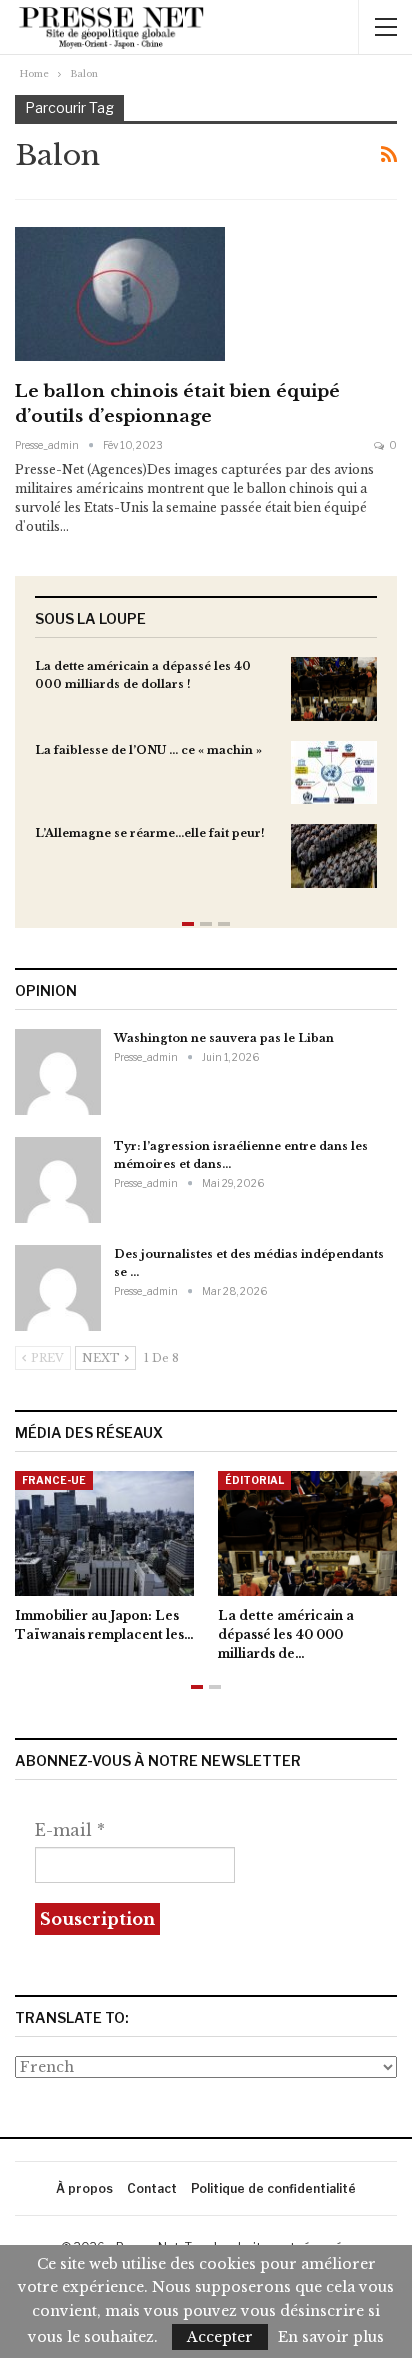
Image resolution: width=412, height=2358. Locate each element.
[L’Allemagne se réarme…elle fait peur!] (334, 856)
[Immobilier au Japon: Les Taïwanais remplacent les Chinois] (104, 1533)
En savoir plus (331, 2337)
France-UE (54, 1480)
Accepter (220, 2337)
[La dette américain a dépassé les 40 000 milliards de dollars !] (334, 689)
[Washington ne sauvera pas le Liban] (58, 1072)
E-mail (70, 1830)
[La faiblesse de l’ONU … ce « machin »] (334, 773)
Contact (152, 2188)
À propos (84, 2188)
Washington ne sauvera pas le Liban (224, 1038)
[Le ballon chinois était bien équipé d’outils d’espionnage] (120, 294)
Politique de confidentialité (273, 2188)
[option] (206, 782)
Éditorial (254, 1480)
